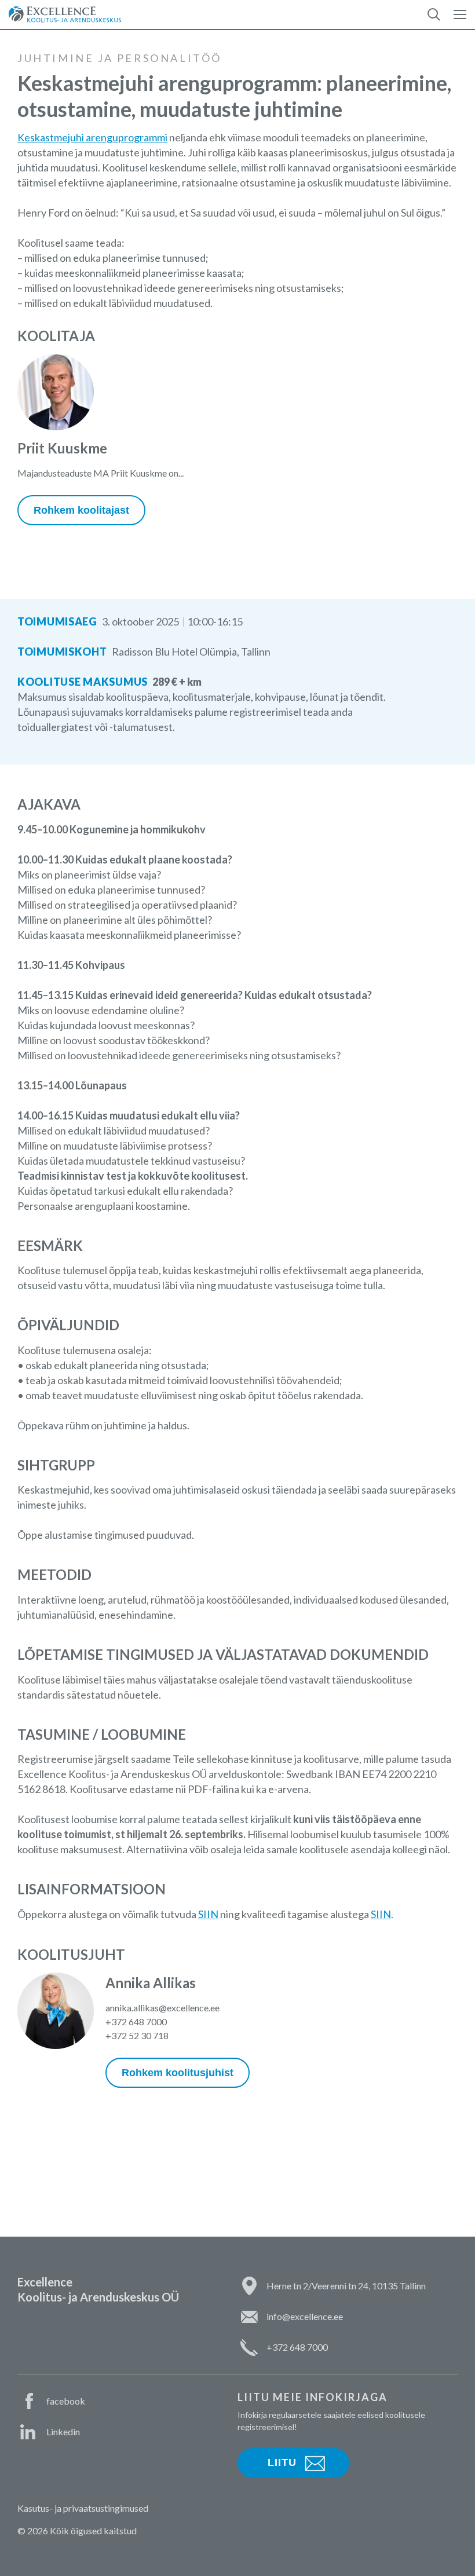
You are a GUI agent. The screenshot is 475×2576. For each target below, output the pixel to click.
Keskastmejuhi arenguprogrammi (92, 137)
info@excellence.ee (305, 2316)
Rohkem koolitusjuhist (178, 2073)
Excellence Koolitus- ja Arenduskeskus (65, 14)
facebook (66, 2401)
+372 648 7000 (136, 2021)
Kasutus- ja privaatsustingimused (83, 2508)
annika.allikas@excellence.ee (162, 2008)
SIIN (208, 1914)
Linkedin (63, 2432)
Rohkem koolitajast (81, 510)
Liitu (282, 2462)
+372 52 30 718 (137, 2035)
